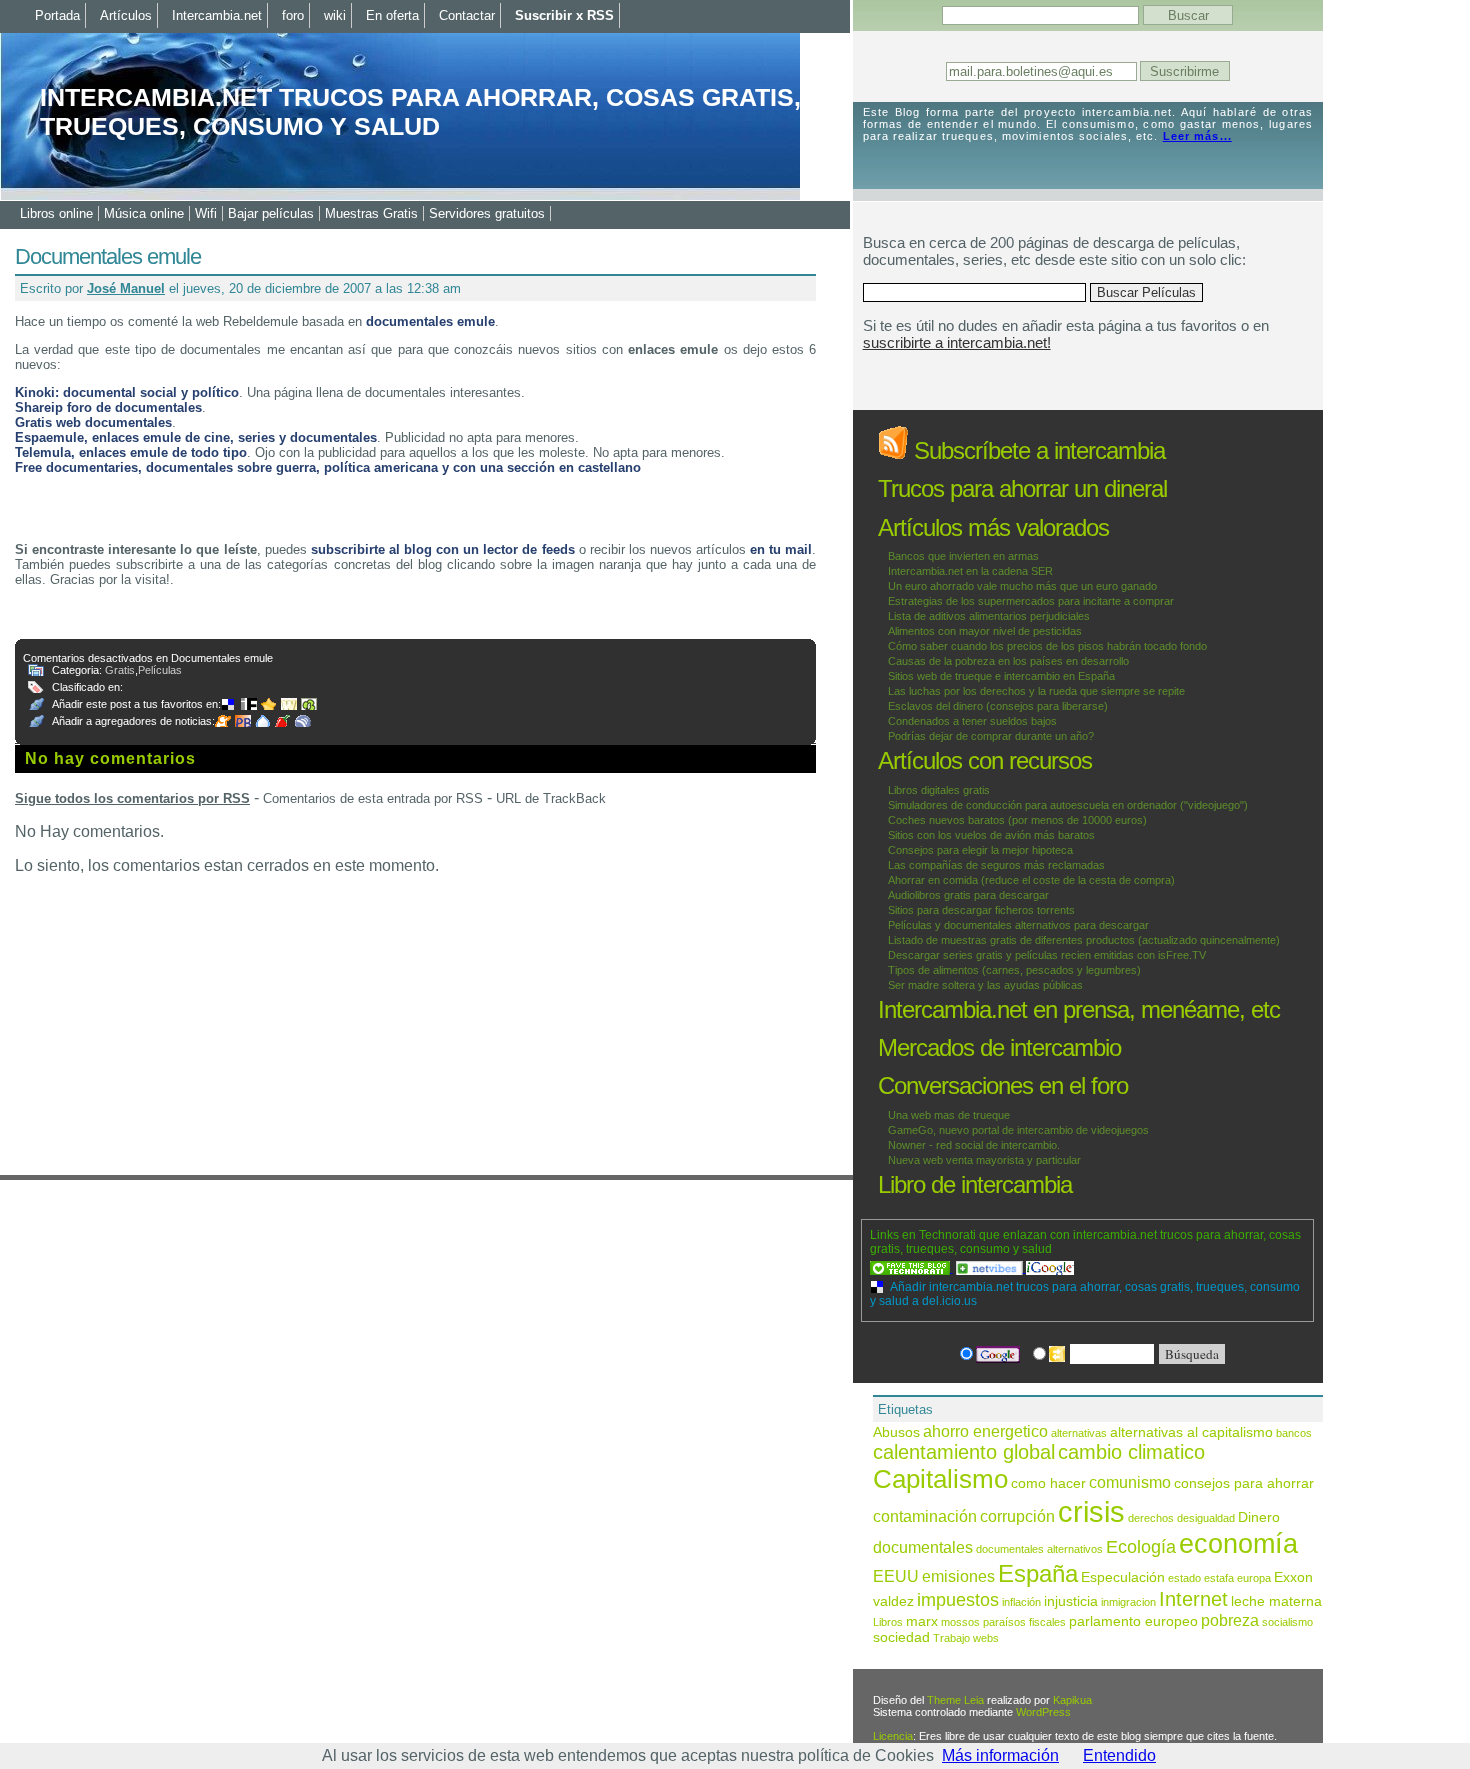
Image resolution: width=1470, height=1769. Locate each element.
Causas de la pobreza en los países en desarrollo (1008, 661)
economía (1238, 1544)
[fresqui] (265, 721)
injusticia (1071, 1601)
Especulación (1123, 1577)
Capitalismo (940, 1479)
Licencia (893, 1736)
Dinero (1259, 1517)
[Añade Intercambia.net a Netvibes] (991, 1268)
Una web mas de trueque (949, 1115)
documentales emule (430, 321)
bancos (1294, 1433)
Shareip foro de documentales (108, 407)
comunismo (1130, 1482)
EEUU (896, 1576)
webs (986, 1638)
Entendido (1119, 1755)
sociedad (901, 1637)
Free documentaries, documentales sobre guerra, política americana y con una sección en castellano (328, 467)
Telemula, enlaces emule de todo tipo (131, 452)
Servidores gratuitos (487, 213)
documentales (923, 1547)
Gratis (120, 670)
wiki (335, 15)
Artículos (126, 15)
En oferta (392, 15)
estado (1184, 1578)
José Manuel (126, 288)
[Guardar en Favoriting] (311, 704)
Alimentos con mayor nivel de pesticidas (985, 631)
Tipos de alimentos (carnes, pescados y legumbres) (1014, 970)
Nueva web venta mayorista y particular (984, 1160)
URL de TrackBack (551, 798)
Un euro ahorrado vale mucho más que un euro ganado (1022, 586)
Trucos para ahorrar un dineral (1022, 488)
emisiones (958, 1576)
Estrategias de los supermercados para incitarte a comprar (1031, 601)
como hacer (1048, 1483)
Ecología (1141, 1546)
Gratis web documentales (93, 422)
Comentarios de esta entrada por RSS (373, 798)
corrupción (1017, 1516)
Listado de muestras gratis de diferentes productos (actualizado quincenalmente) (1084, 940)
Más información (1000, 1755)
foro (293, 15)
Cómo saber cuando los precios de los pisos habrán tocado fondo (1047, 646)
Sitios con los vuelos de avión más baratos (991, 835)
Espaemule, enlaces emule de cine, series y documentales (196, 437)
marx (922, 1621)
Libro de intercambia (975, 1184)
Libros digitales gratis (939, 790)
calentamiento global (964, 1452)
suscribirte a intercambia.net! (957, 342)
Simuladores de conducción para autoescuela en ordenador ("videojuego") (1068, 805)
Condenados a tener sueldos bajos (972, 721)
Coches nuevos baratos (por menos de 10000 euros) (1017, 820)
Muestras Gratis (371, 213)
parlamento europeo (1133, 1621)
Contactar (467, 15)
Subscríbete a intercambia (1036, 450)
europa (1254, 1578)
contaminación (925, 1516)
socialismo (1287, 1622)
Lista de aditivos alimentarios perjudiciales (989, 616)
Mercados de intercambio (999, 1047)
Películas (160, 670)
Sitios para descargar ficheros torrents (981, 910)
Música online (144, 213)
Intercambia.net (217, 15)
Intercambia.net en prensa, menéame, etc (1079, 1009)
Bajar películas (271, 213)
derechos (1151, 1518)
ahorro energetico (985, 1431)
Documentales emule (108, 256)
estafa (1219, 1578)
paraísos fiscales (1024, 1622)
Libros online (56, 213)
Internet (1193, 1599)
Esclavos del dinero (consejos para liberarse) (998, 706)
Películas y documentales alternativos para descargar (1018, 925)
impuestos (958, 1599)
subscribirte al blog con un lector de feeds (443, 549)
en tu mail (781, 549)
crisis (1091, 1511)
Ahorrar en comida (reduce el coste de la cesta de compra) (1031, 880)
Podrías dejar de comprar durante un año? (991, 736)
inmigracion (1128, 1602)
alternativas (1079, 1433)
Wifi (206, 213)
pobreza (1230, 1620)
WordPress (1043, 1712)
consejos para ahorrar (1244, 1483)
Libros (888, 1622)
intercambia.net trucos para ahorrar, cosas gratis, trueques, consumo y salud (420, 111)
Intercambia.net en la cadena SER (970, 571)
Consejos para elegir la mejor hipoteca (980, 850)
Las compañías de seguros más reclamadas (996, 865)
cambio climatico (1131, 1452)
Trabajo (951, 1638)
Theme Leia (955, 1700)
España (1038, 1573)
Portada (57, 15)
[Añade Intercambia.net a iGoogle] (1050, 1268)
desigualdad (1206, 1518)
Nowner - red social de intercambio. (974, 1145)
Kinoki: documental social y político (127, 392)
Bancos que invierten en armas (963, 556)
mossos (960, 1622)
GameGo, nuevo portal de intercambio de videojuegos (1018, 1130)
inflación (1021, 1602)
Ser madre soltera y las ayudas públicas (985, 985)
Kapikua (1072, 1700)
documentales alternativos (1039, 1549)
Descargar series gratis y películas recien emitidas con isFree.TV (1047, 955)
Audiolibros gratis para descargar (968, 895)
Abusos (896, 1432)
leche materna (1276, 1601)
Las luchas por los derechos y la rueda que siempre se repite (1036, 691)
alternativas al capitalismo (1191, 1432)
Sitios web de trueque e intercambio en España (1001, 676)
